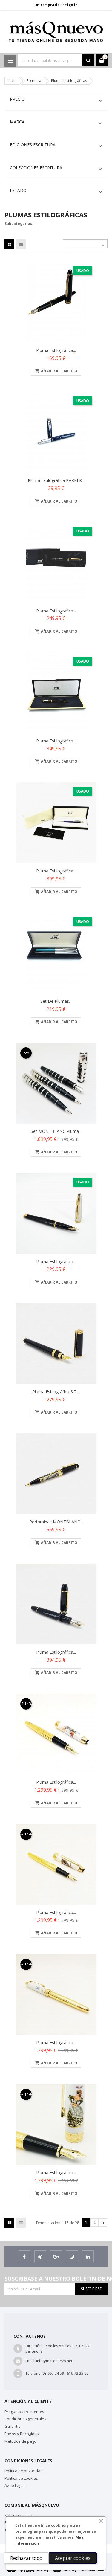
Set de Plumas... (56, 1001)
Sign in (71, 5)
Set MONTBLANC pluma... (56, 1131)
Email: (30, 2361)
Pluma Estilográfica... (56, 350)
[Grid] (10, 245)
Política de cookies (21, 2478)
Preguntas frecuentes (24, 2412)
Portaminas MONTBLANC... (56, 1522)
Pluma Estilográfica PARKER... (56, 480)
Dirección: (34, 2346)
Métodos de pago (20, 2441)
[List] (21, 245)
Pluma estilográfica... (56, 871)
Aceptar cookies (73, 2558)
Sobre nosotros (19, 2515)
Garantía (13, 2426)
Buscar (88, 60)
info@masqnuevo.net (54, 2361)
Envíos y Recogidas (22, 2434)
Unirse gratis (47, 5)
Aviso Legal (14, 2485)
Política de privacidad (24, 2471)
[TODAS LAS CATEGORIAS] (10, 61)
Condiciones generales (25, 2419)
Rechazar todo (26, 2558)
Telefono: (33, 2373)
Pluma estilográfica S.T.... (56, 1392)
